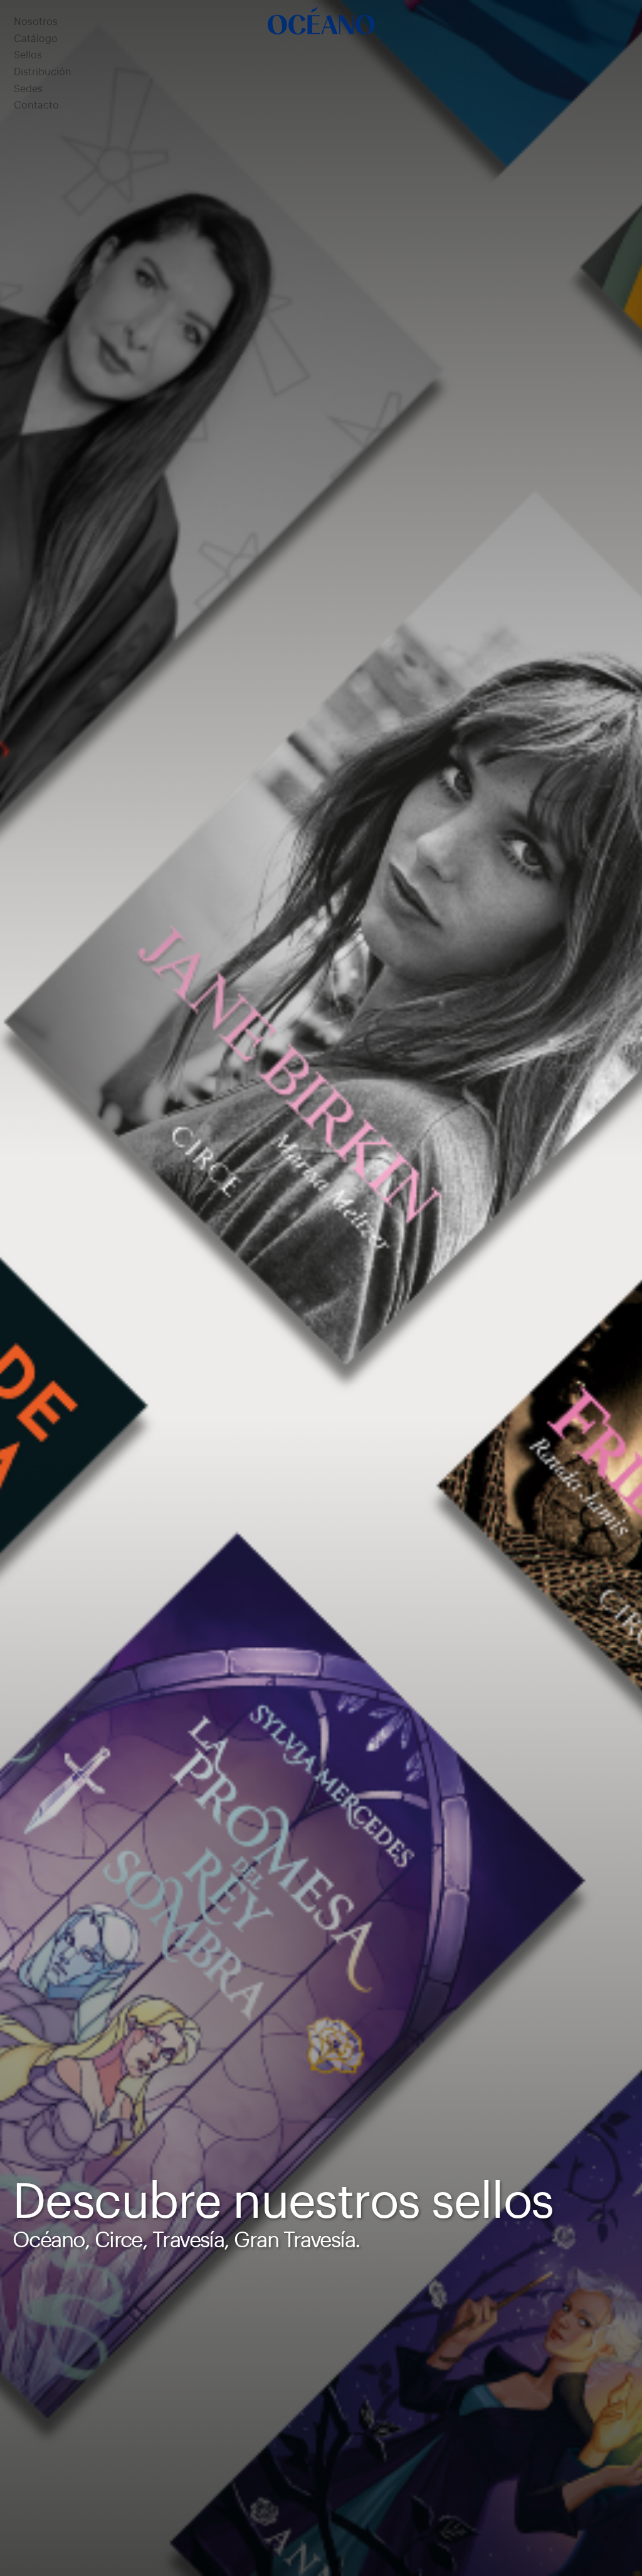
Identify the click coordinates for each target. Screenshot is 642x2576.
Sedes (28, 89)
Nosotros (36, 22)
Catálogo (36, 39)
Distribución (43, 72)
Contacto (36, 105)
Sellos (28, 55)
